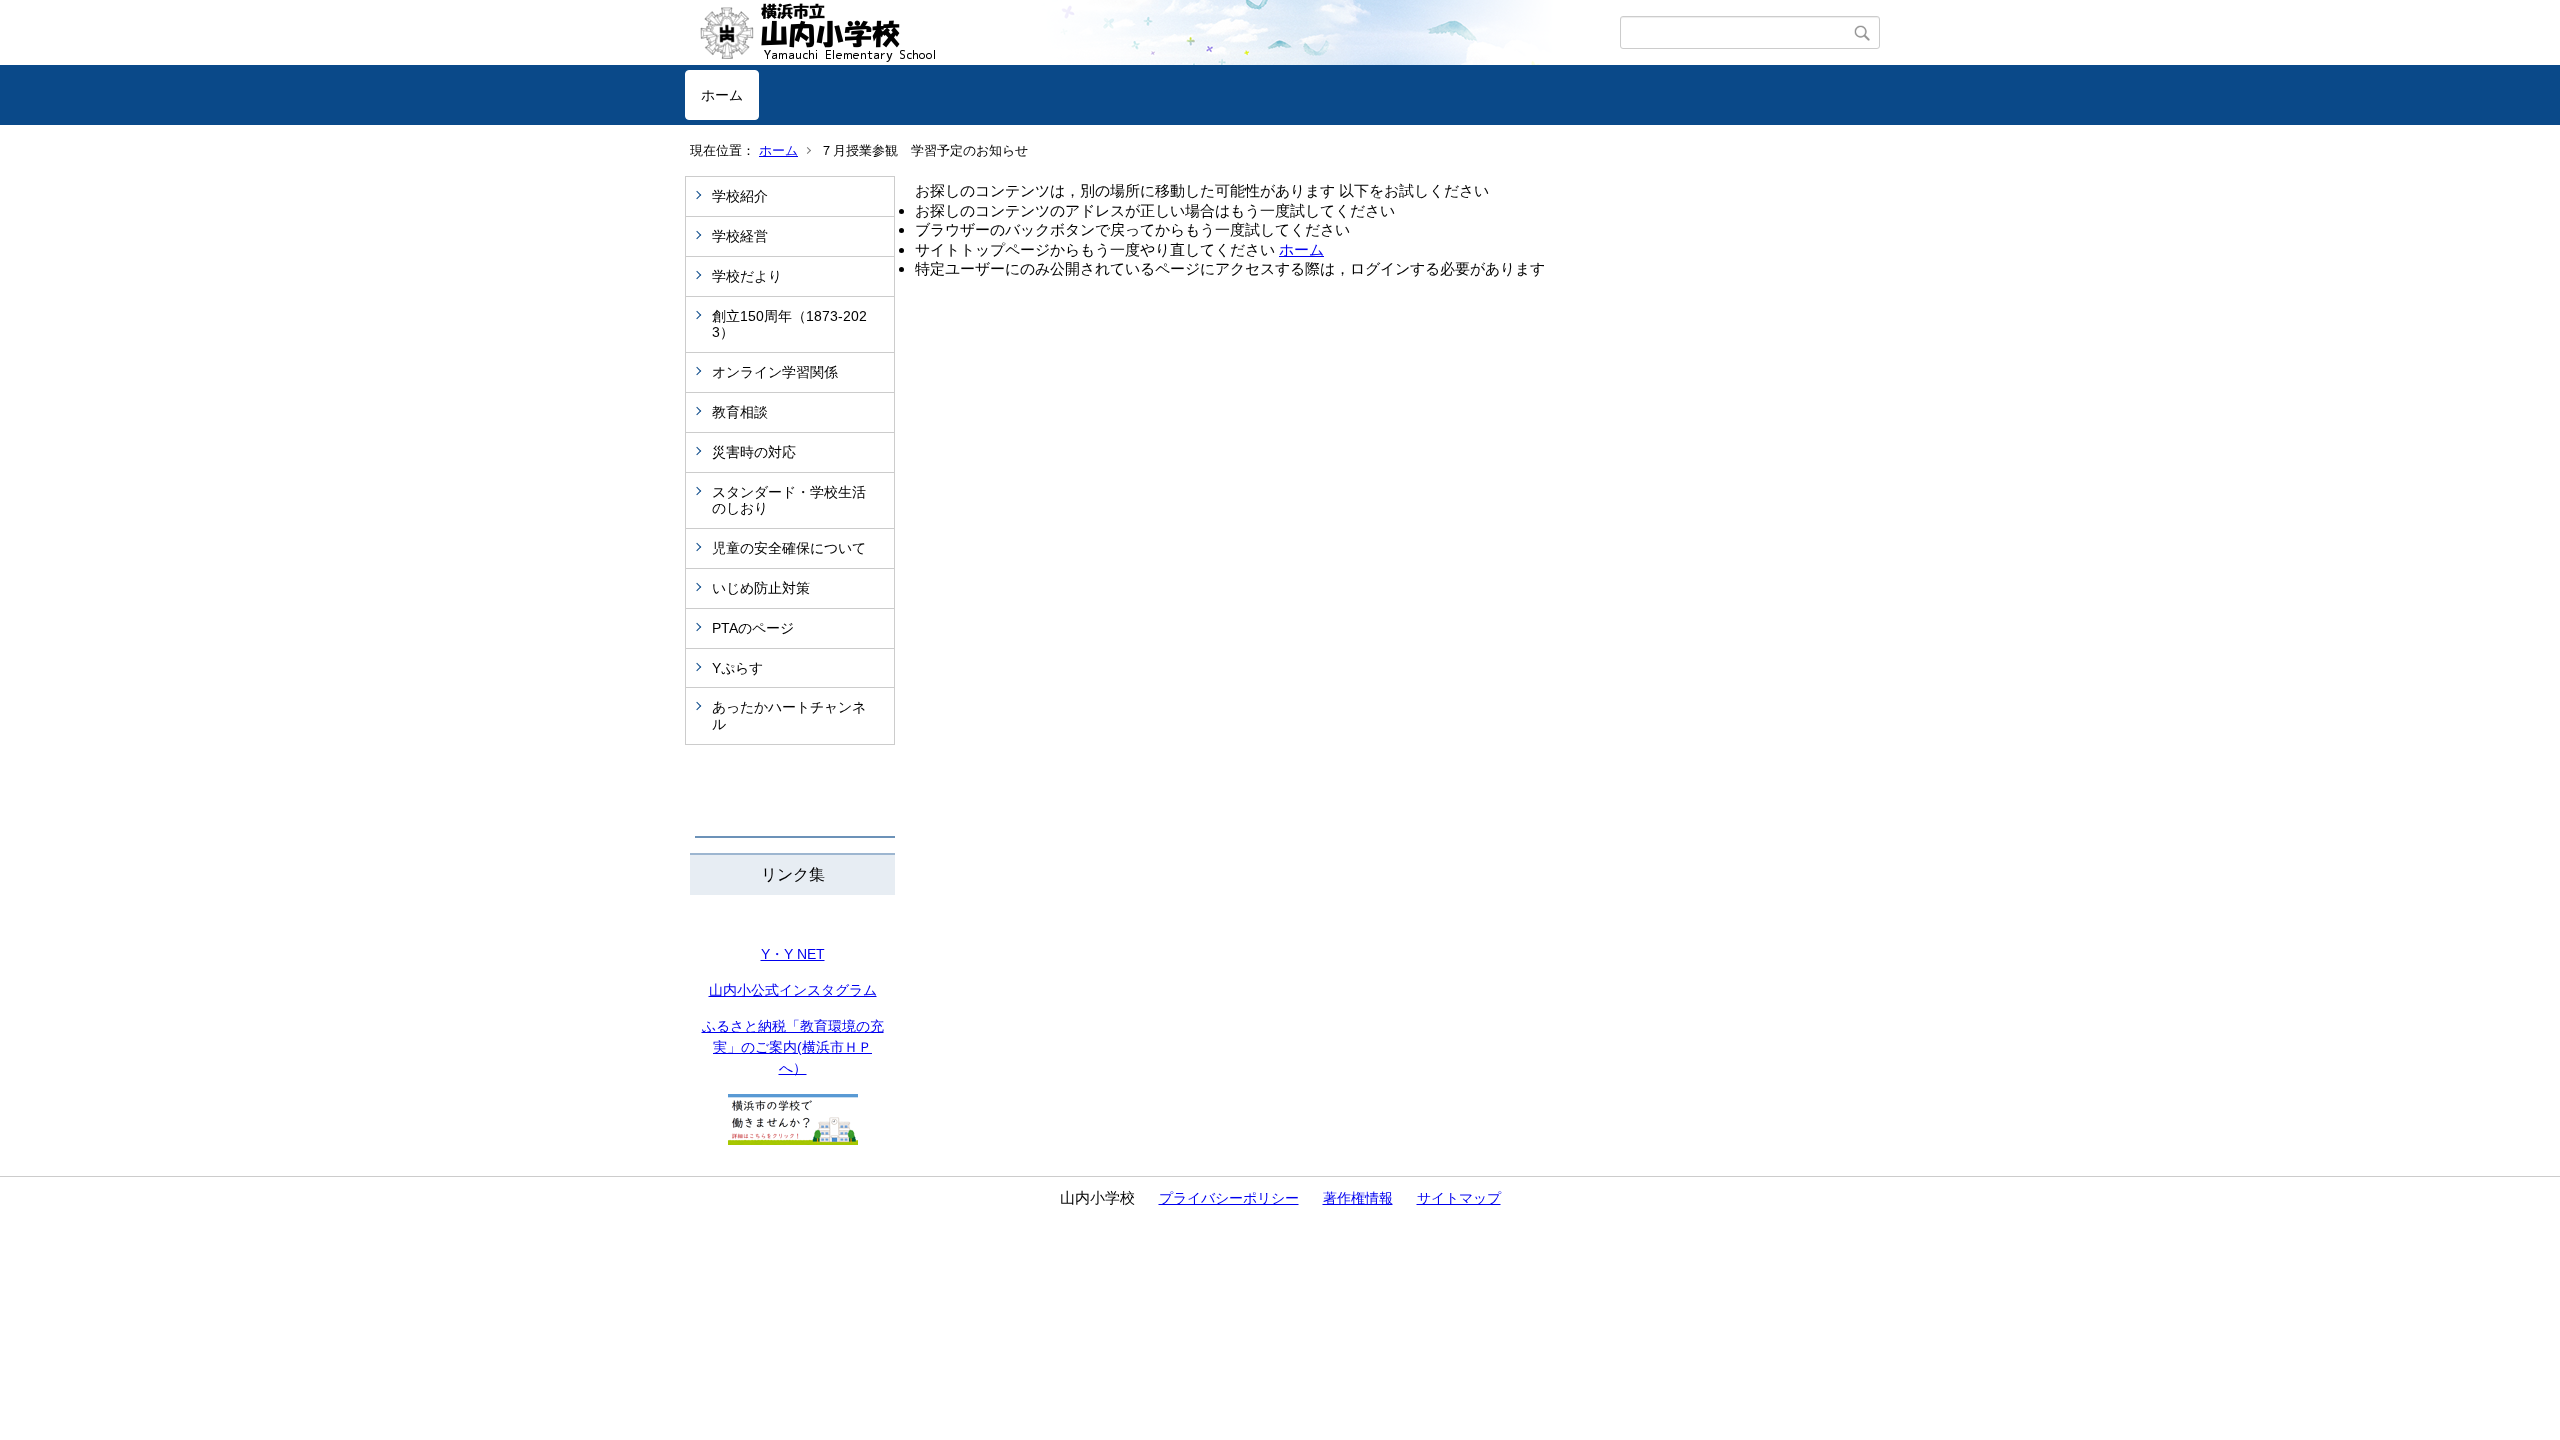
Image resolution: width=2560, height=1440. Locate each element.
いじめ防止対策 (761, 588)
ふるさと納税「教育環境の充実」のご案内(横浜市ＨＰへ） (793, 1047)
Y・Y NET (793, 954)
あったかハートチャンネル (789, 715)
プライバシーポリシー (1229, 1198)
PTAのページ (753, 628)
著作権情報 (1358, 1198)
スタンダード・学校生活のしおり (789, 500)
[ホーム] (1152, 33)
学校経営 (740, 236)
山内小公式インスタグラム (793, 990)
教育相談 (740, 412)
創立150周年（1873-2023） (789, 324)
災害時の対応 (754, 452)
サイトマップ (1459, 1198)
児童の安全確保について (789, 548)
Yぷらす (737, 668)
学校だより (747, 276)
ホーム (722, 95)
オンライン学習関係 (775, 372)
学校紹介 (740, 196)
